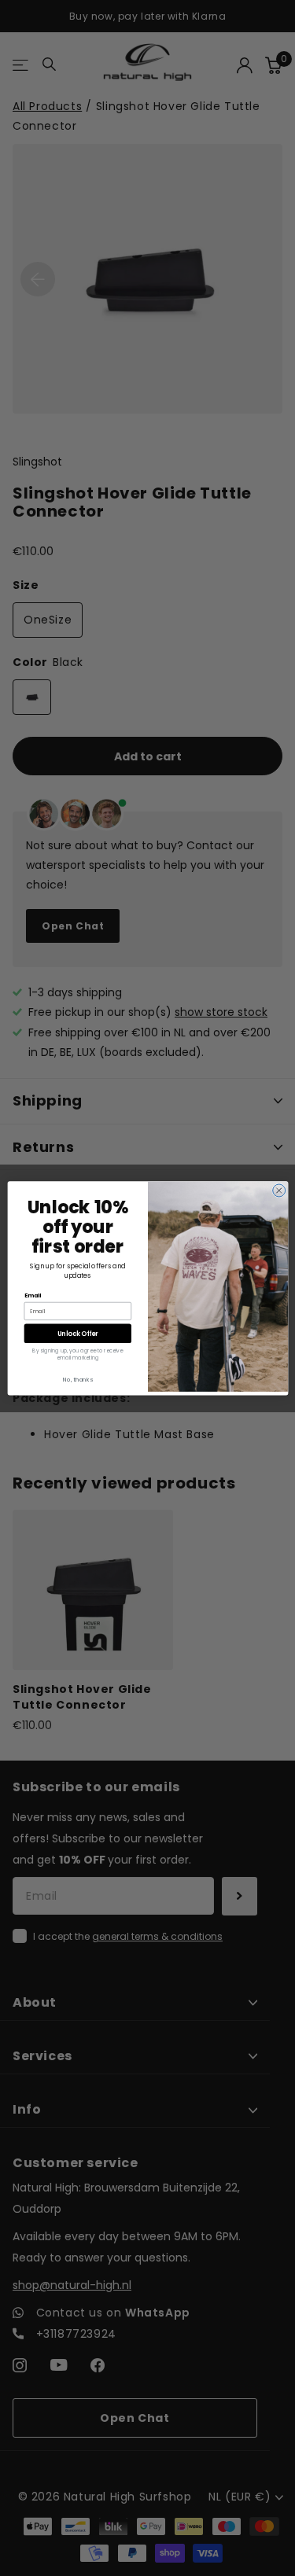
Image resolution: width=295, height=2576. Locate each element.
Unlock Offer (77, 1332)
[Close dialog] (278, 1190)
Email (32, 1295)
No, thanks (78, 1379)
